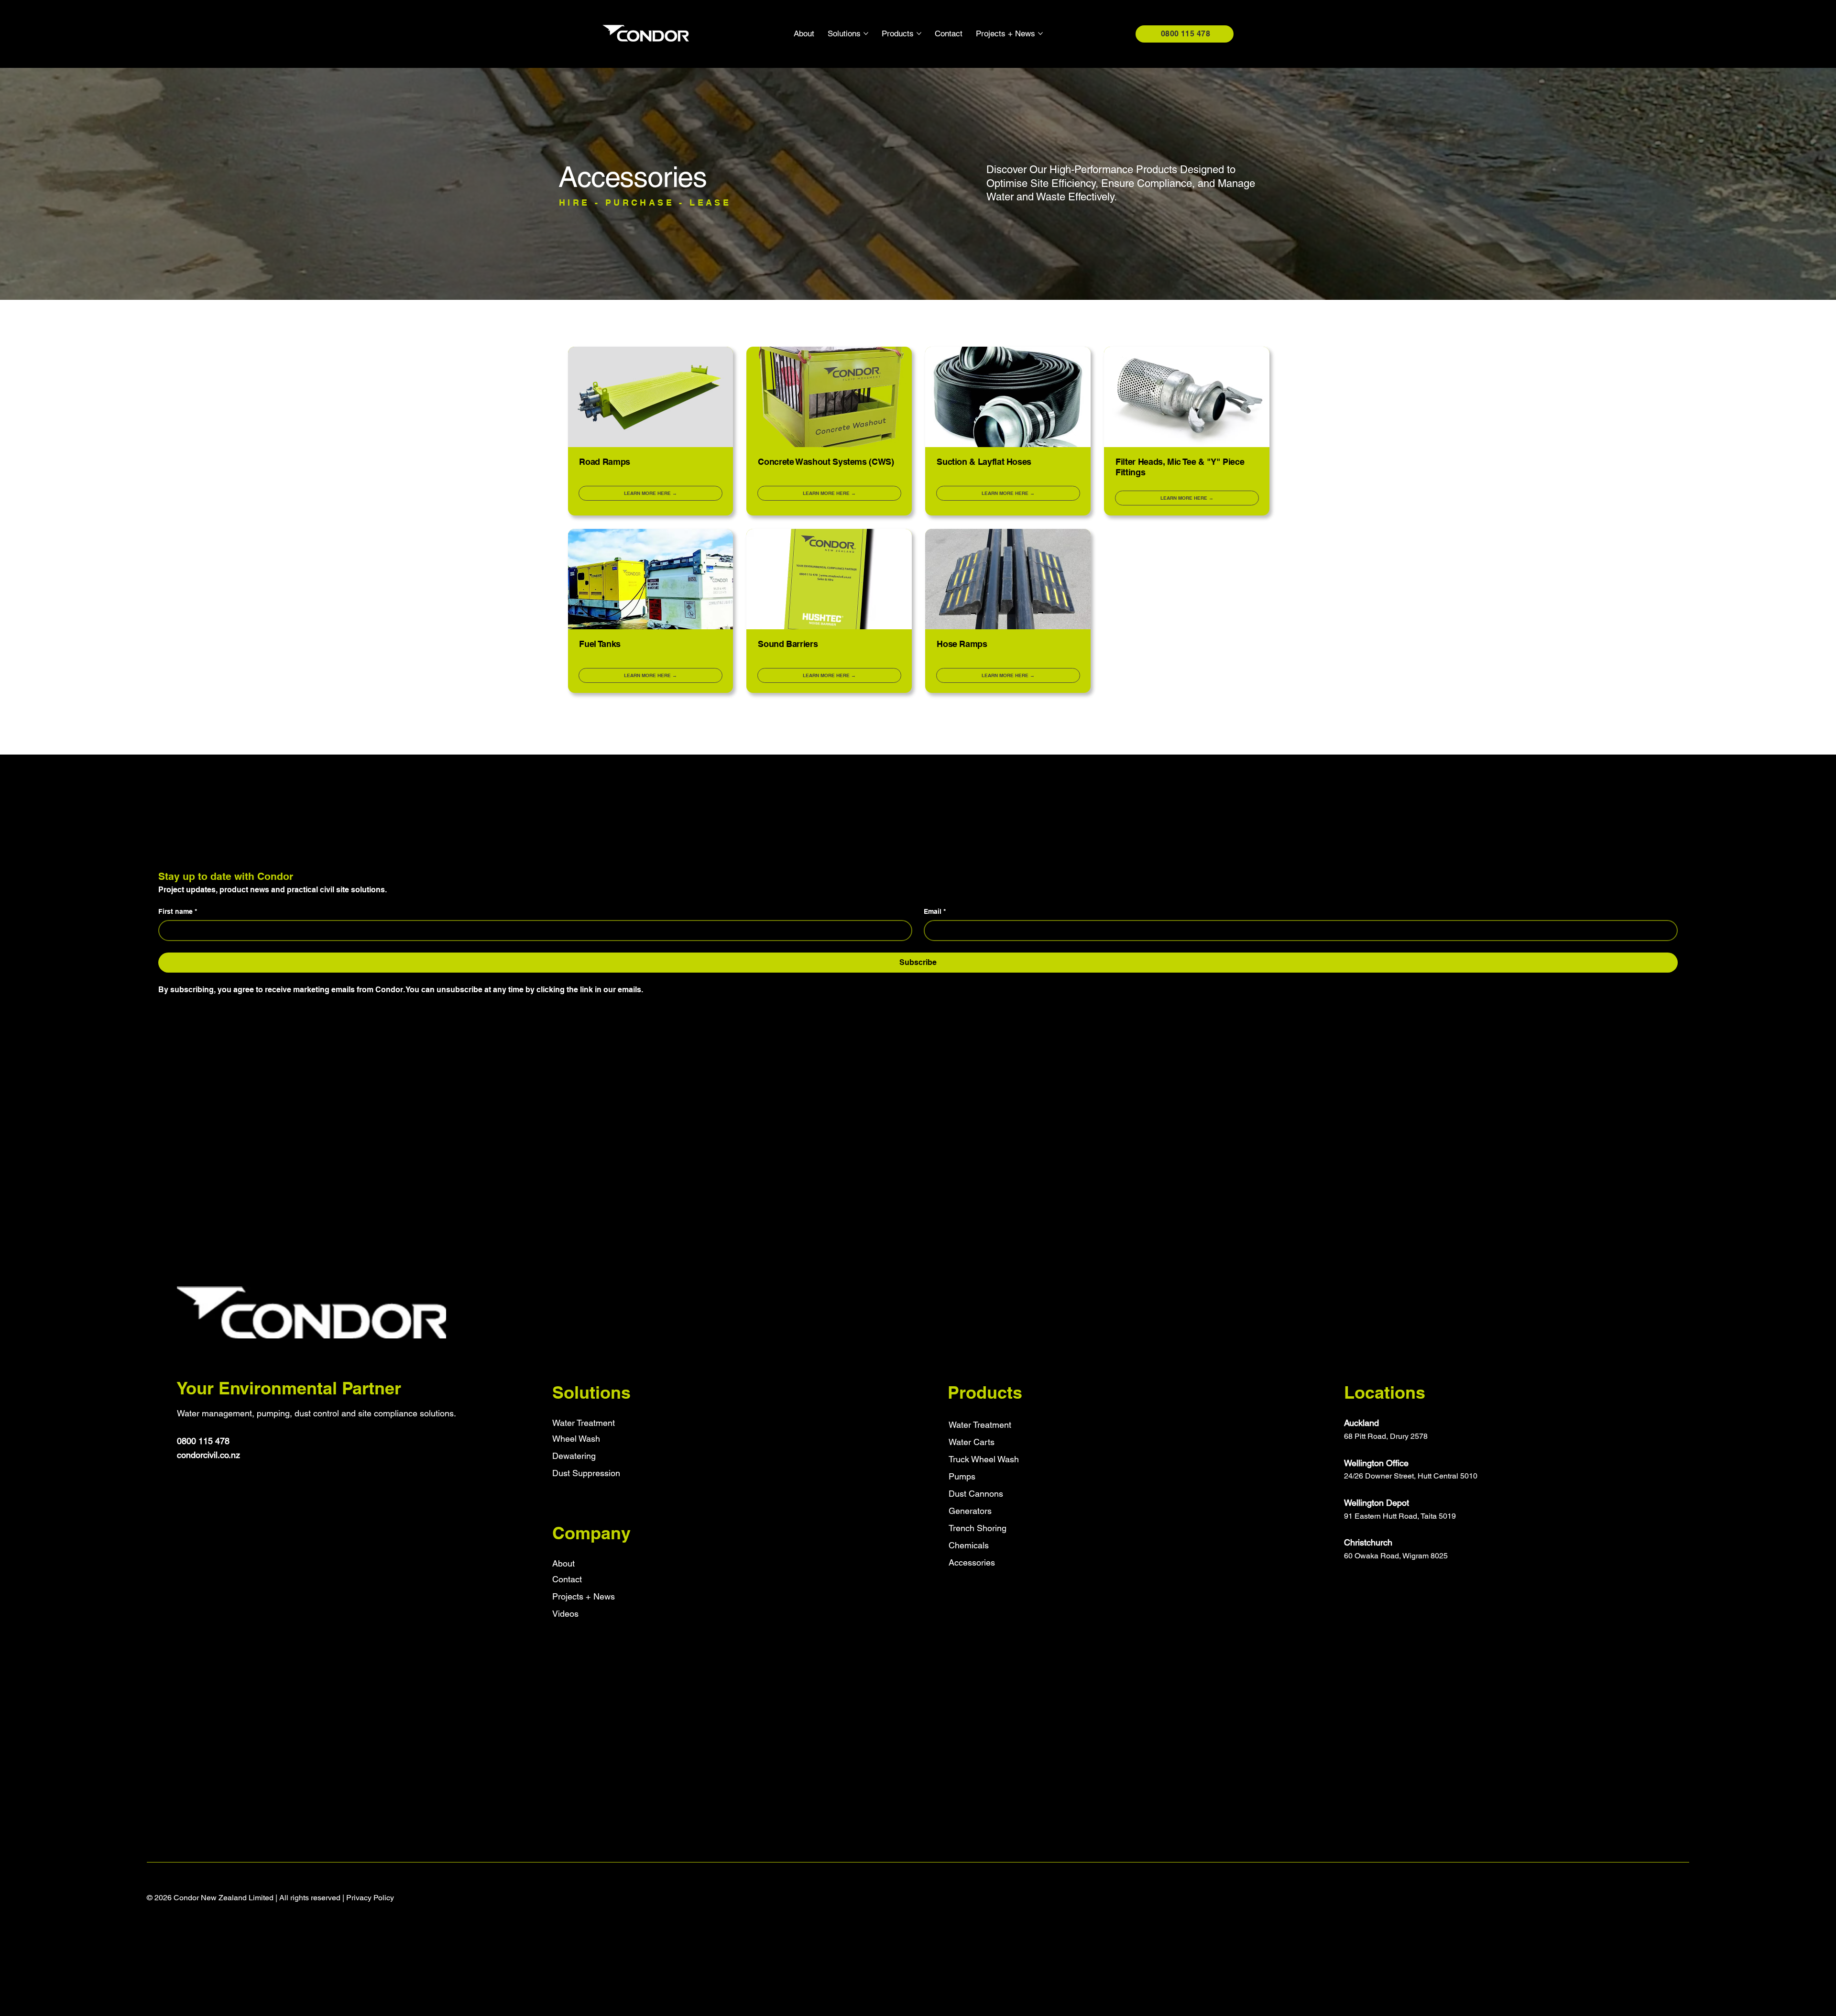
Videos (565, 1614)
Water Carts (972, 1442)
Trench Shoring (978, 1528)
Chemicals (969, 1545)
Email (935, 911)
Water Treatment (584, 1423)
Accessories (972, 1562)
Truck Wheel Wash (984, 1459)
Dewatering (574, 1456)
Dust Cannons (976, 1494)
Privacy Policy (370, 1898)
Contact (567, 1579)
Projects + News (584, 1596)
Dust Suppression (586, 1473)
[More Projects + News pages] (1040, 33)
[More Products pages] (919, 33)
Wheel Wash (576, 1439)
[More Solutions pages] (866, 33)
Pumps (962, 1476)
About (563, 1563)
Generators (970, 1511)
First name (178, 911)
